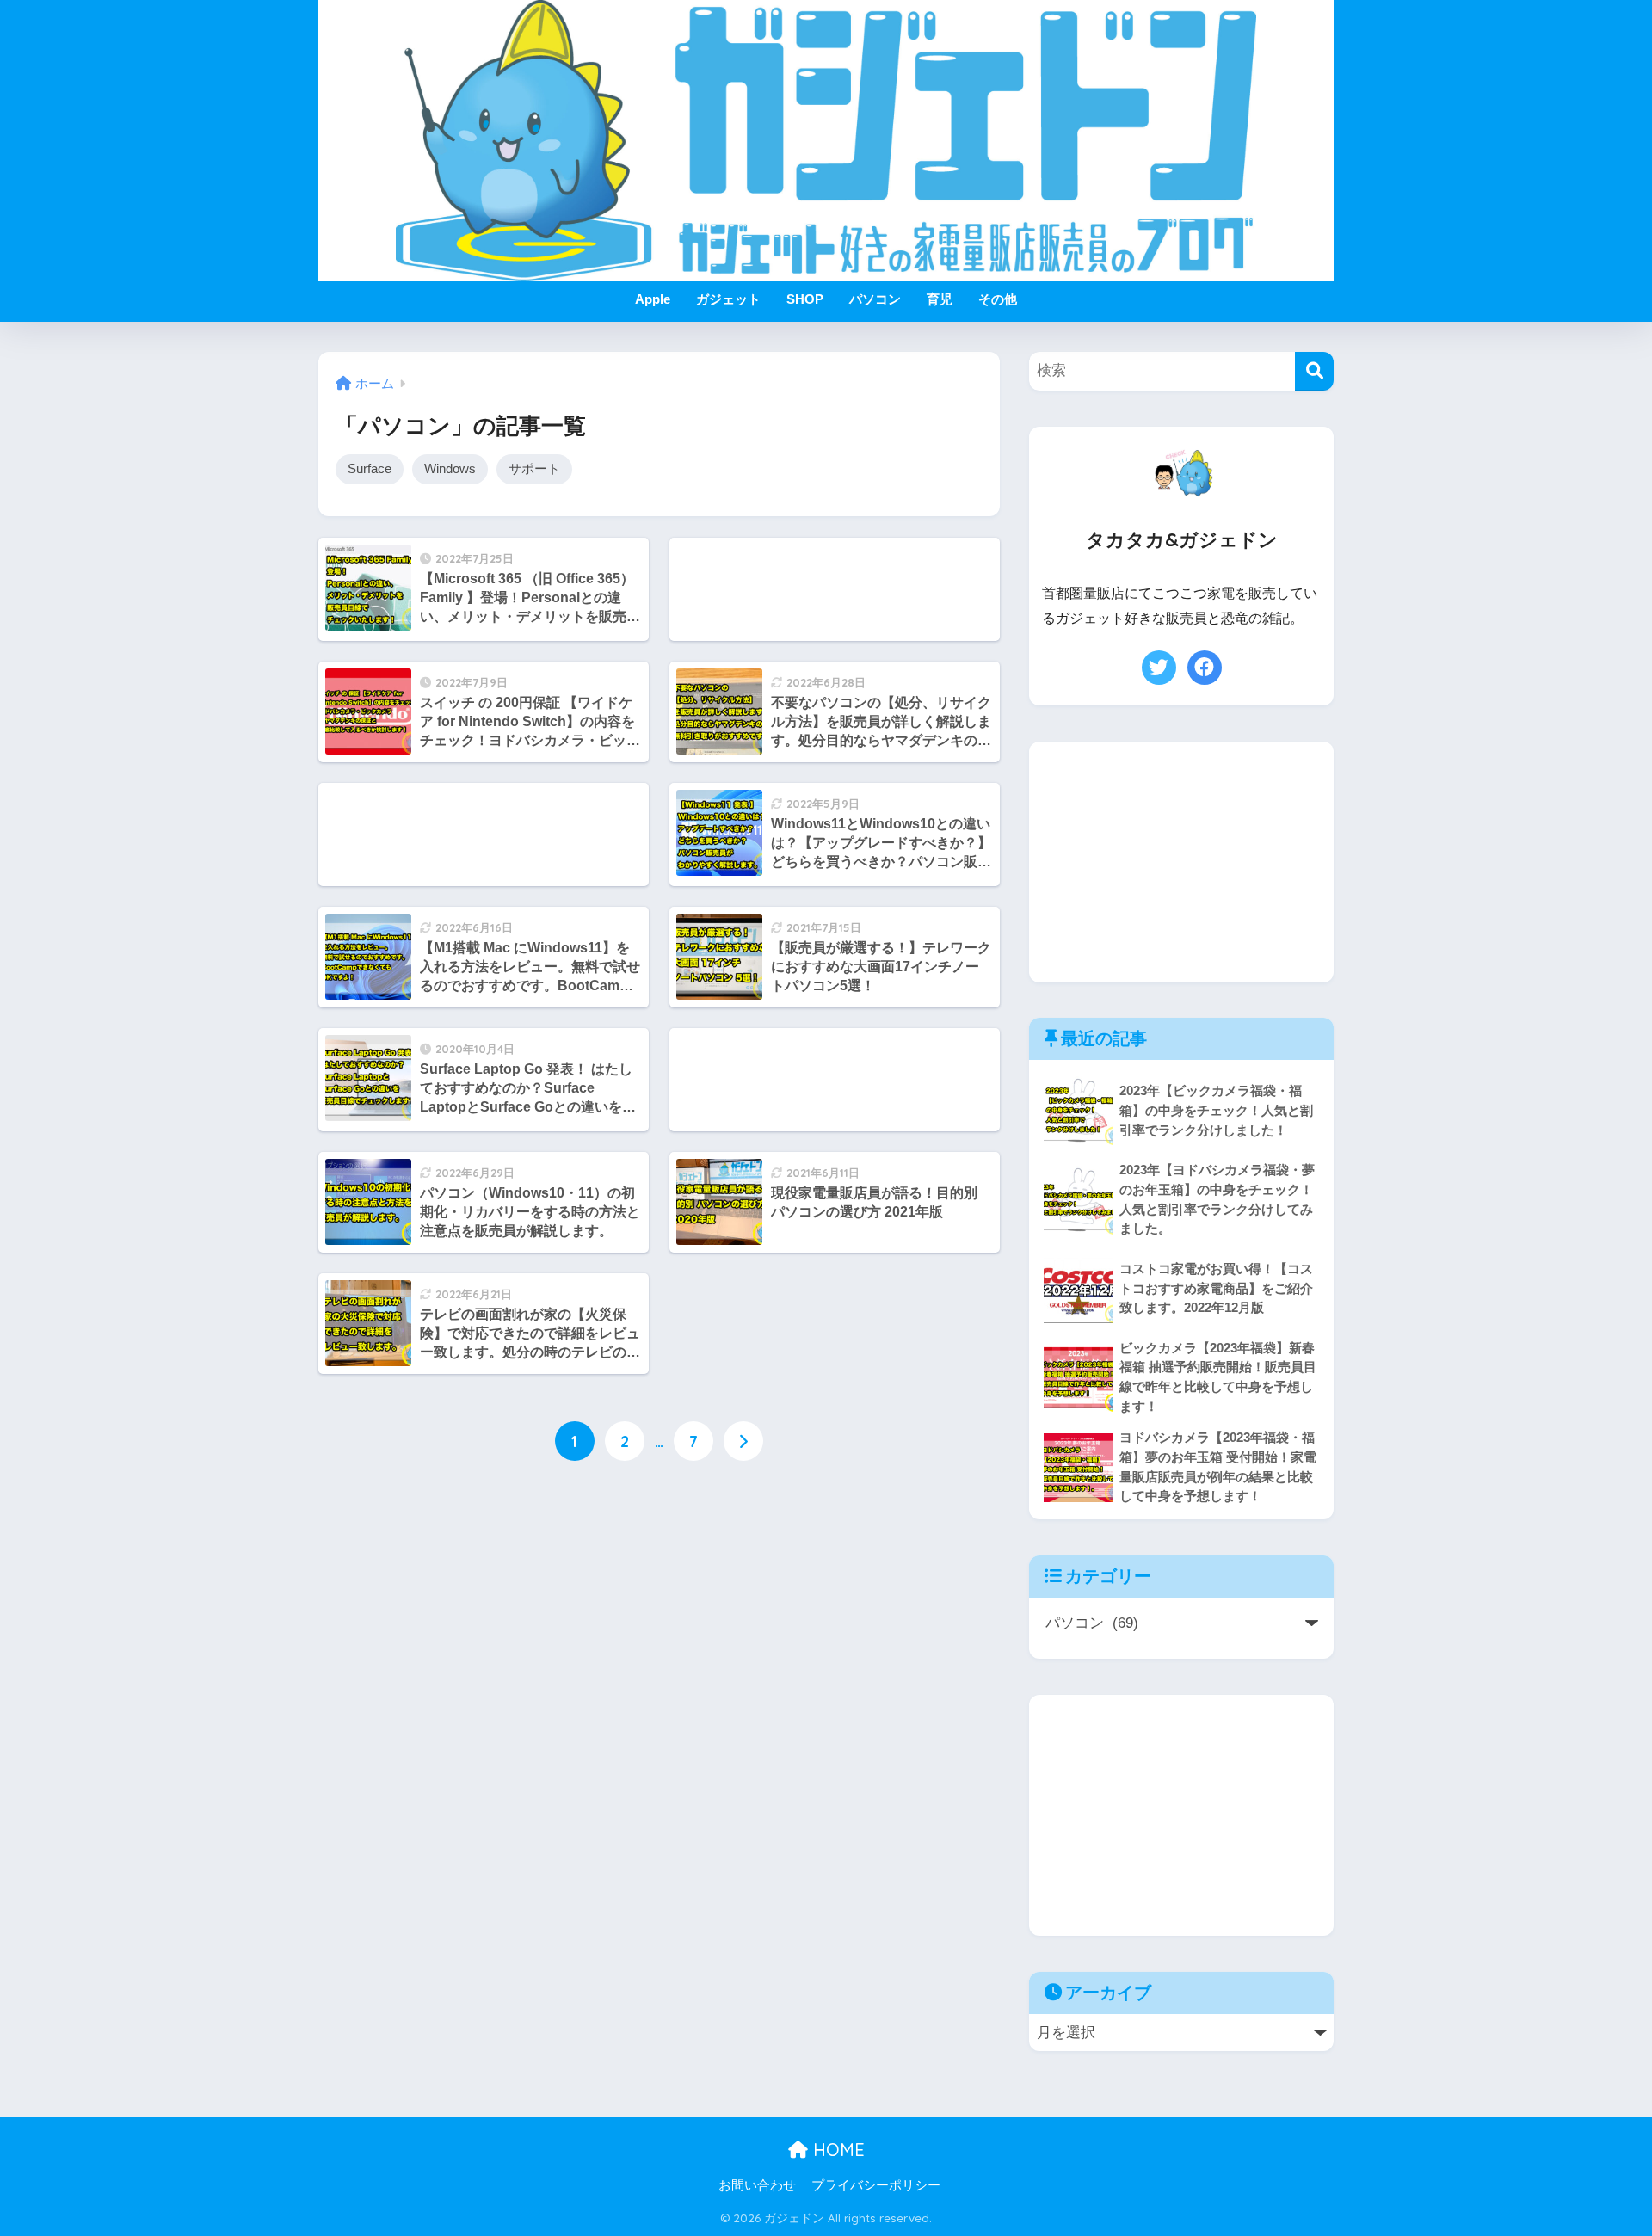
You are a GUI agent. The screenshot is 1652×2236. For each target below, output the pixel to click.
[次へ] (743, 1441)
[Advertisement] (835, 589)
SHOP (805, 299)
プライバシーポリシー (876, 2185)
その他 (998, 299)
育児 (940, 299)
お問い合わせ (757, 2185)
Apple (653, 299)
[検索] (1314, 371)
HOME (836, 2150)
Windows (450, 468)
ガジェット (728, 299)
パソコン (875, 299)
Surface (370, 468)
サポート (534, 468)
